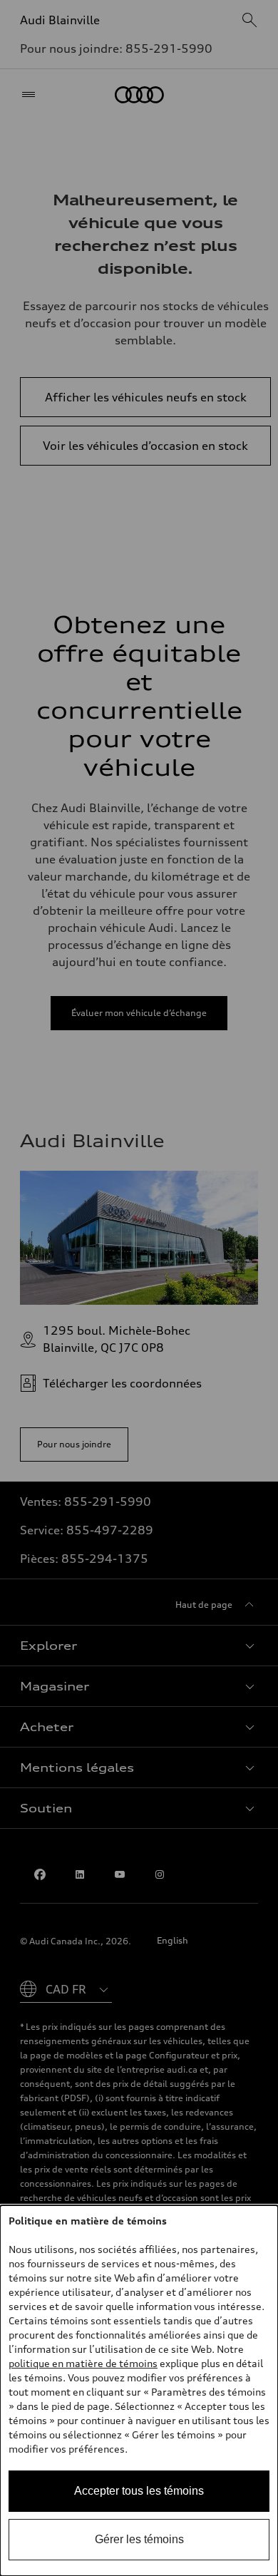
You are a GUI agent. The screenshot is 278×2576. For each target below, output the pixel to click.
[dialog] (139, 2391)
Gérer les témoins (139, 2539)
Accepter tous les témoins (139, 2491)
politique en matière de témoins (83, 2363)
